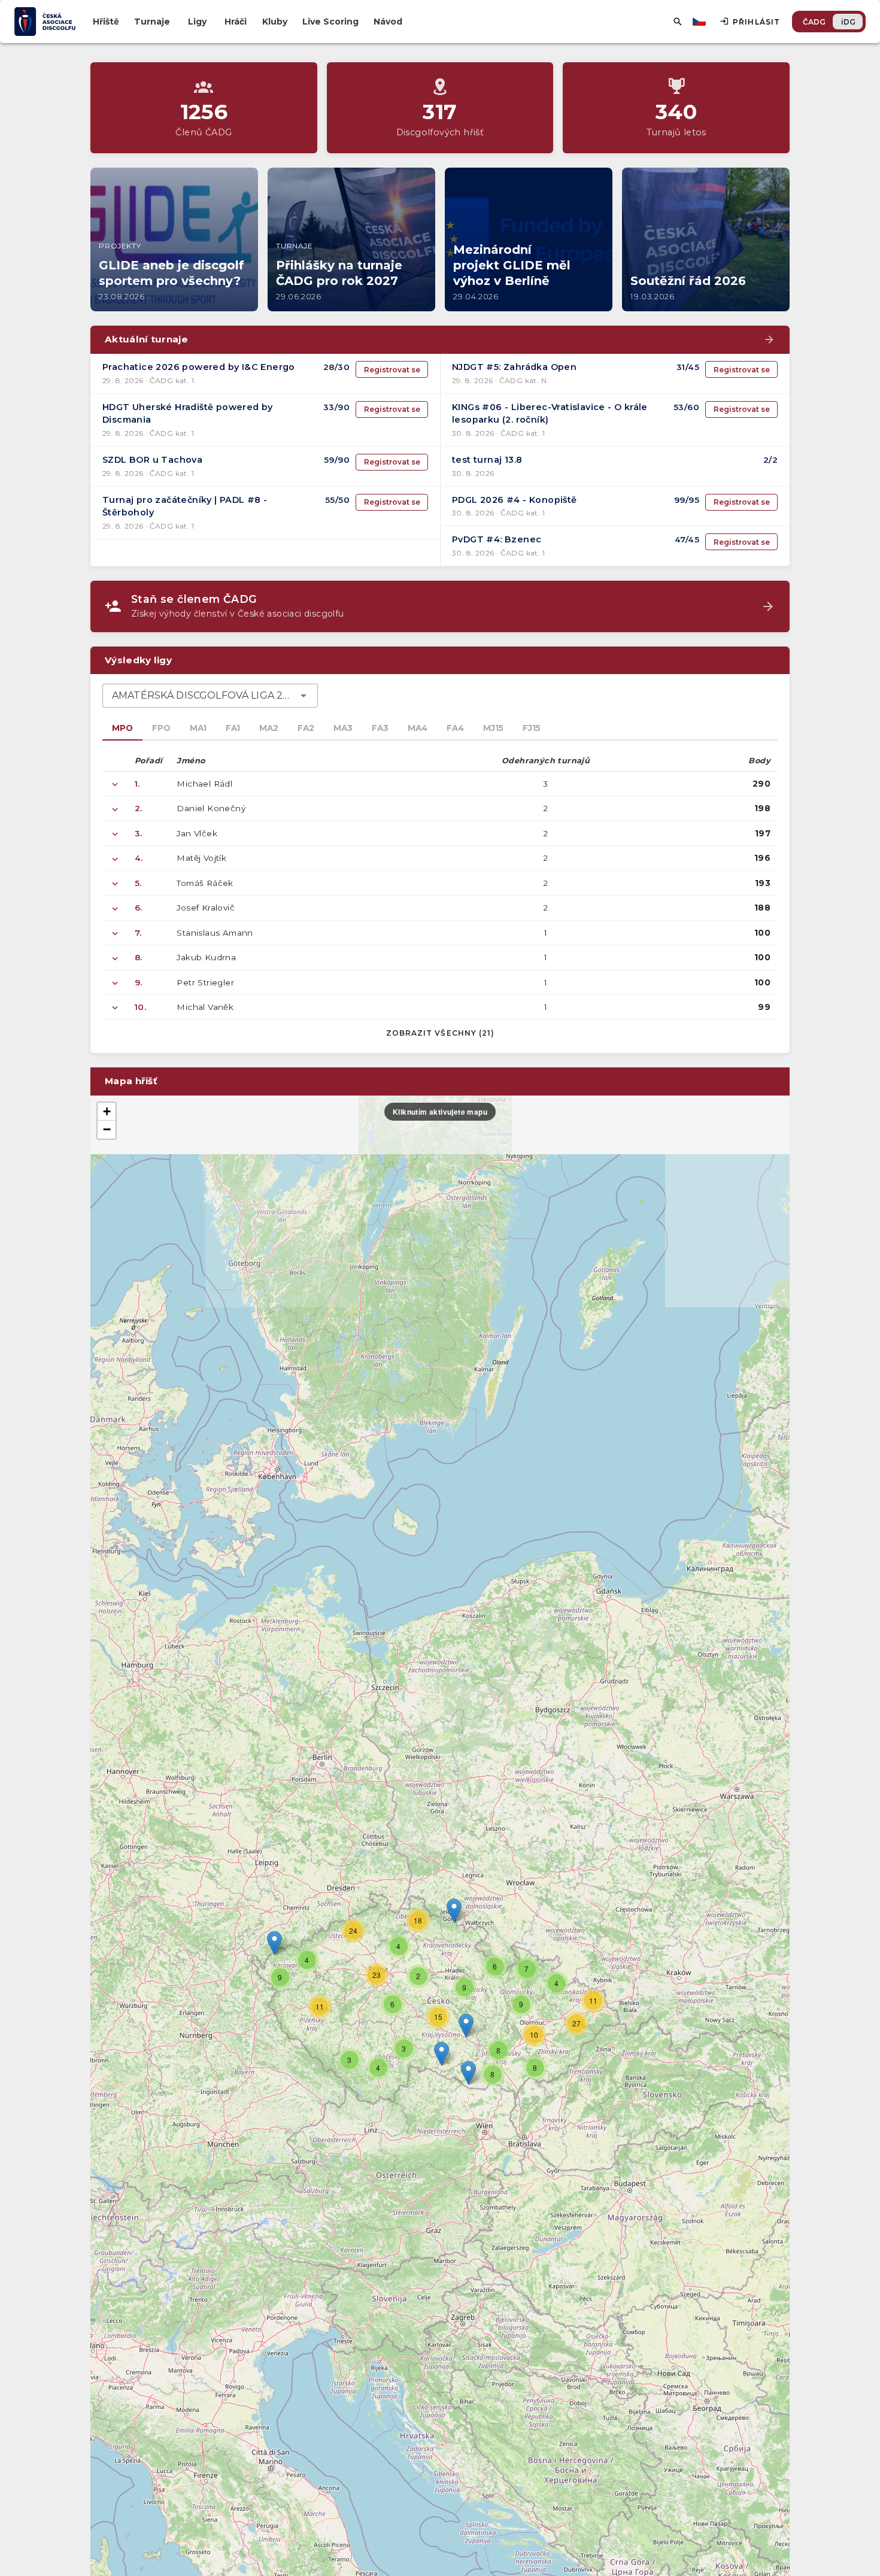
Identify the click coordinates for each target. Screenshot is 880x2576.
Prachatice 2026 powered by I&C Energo (199, 367)
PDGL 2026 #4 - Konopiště (515, 500)
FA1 (233, 728)
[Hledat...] (678, 22)
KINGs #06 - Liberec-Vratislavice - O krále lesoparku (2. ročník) (550, 414)
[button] (466, 2026)
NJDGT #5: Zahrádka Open (514, 367)
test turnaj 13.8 (487, 460)
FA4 (455, 728)
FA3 (380, 728)
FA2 (306, 728)
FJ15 (532, 728)
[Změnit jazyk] (700, 22)
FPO (161, 728)
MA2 (269, 728)
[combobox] (210, 696)
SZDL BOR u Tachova (152, 460)
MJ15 (493, 728)
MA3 (343, 728)
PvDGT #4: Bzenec (497, 539)
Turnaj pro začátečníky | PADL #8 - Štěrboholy (185, 506)
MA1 (198, 728)
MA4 (418, 728)
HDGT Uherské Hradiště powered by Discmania (188, 414)
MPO (122, 728)
